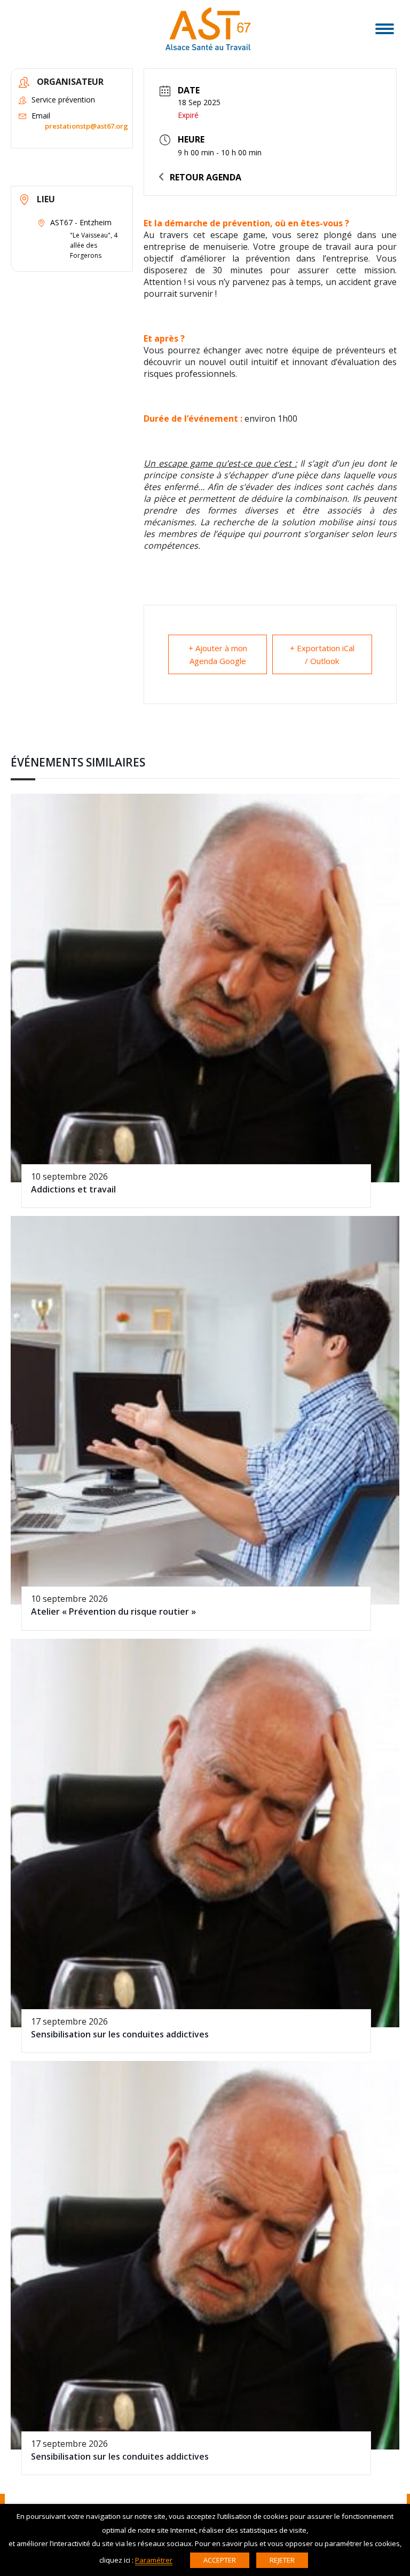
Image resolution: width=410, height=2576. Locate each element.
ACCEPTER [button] (220, 2560)
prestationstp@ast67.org (86, 126)
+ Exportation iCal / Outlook (322, 654)
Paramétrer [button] (154, 2560)
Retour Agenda (206, 177)
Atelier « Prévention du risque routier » (113, 1611)
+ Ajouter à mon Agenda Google (218, 654)
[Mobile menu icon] (385, 29)
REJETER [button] (282, 2560)
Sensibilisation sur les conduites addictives (120, 2034)
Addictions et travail (73, 1189)
